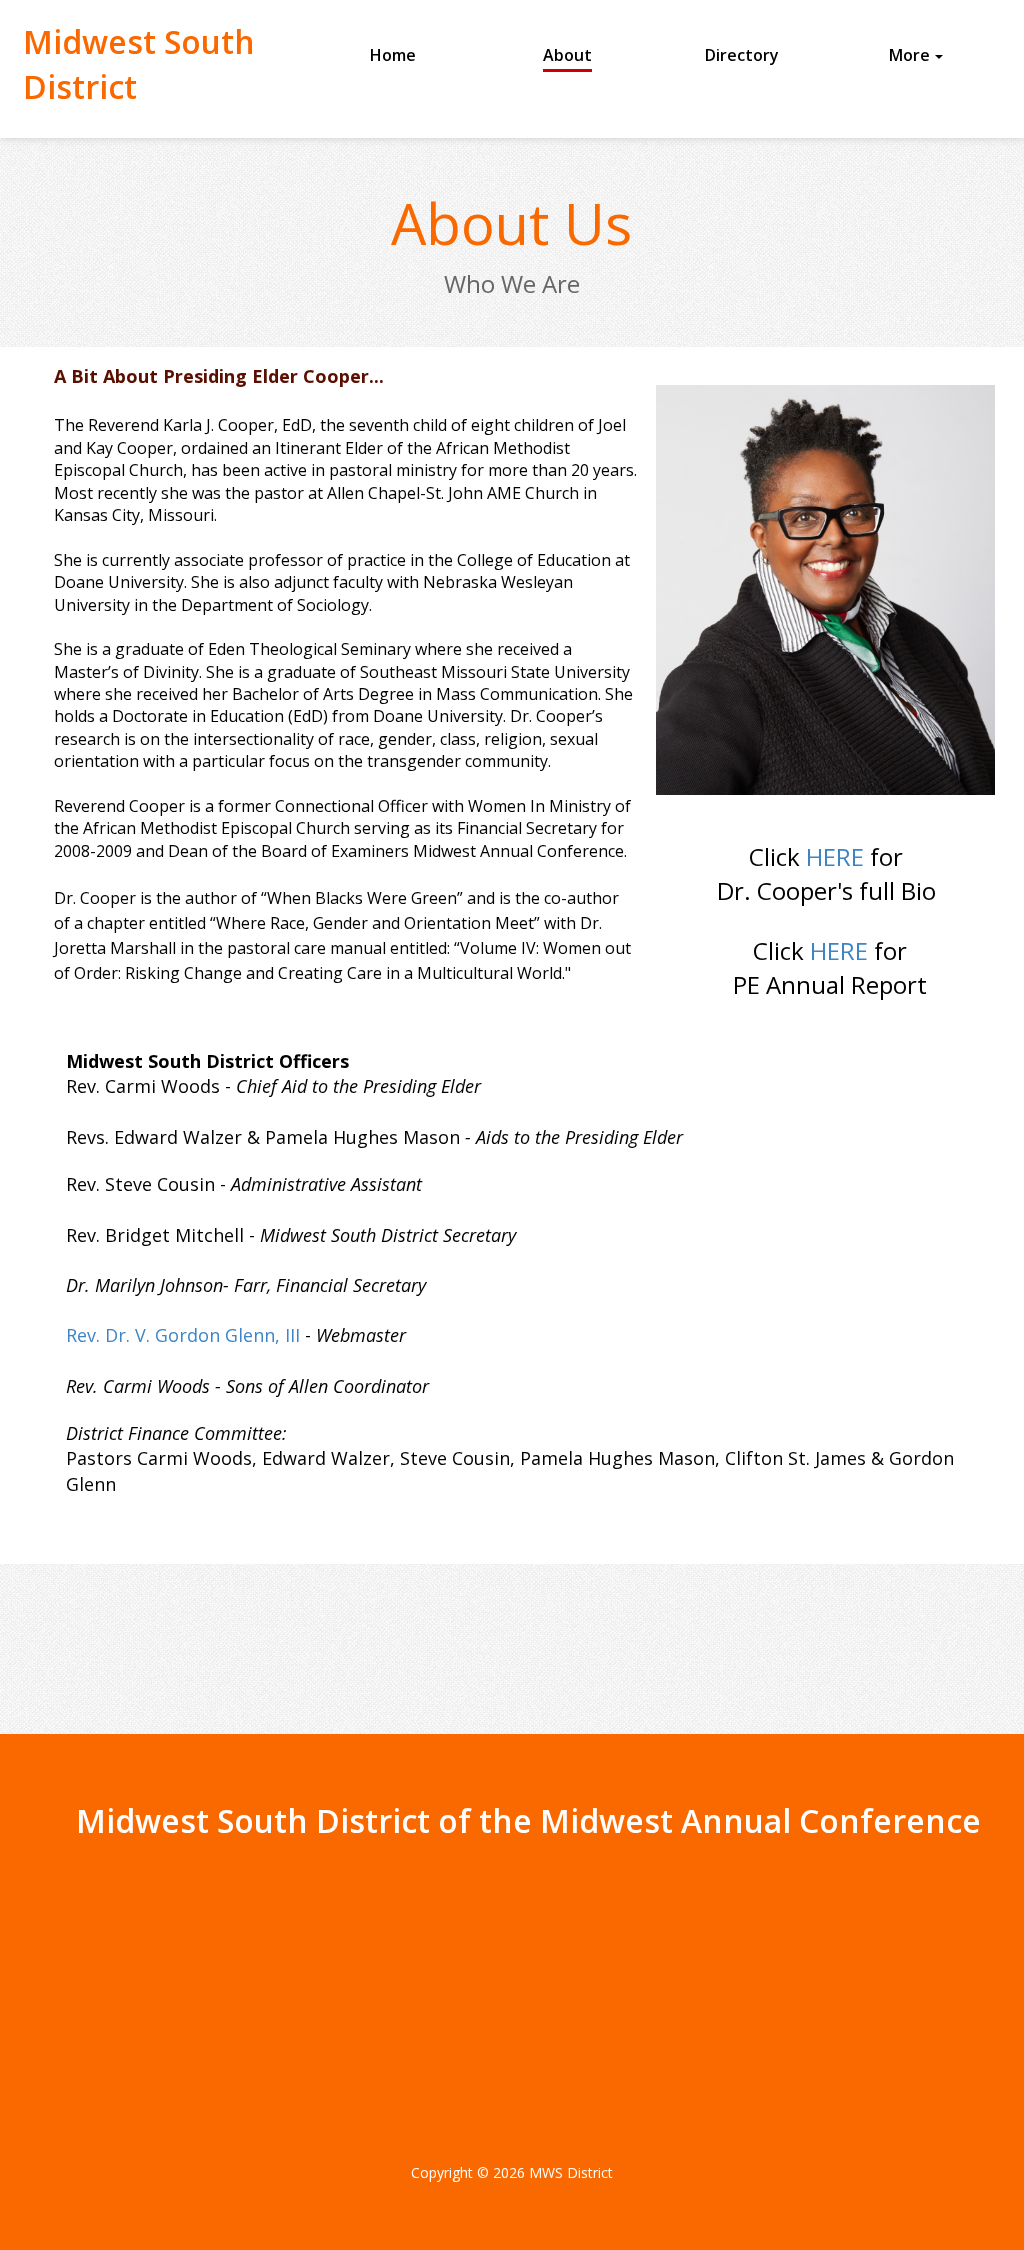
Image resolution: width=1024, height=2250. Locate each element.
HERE (838, 856)
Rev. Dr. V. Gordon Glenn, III (185, 1335)
